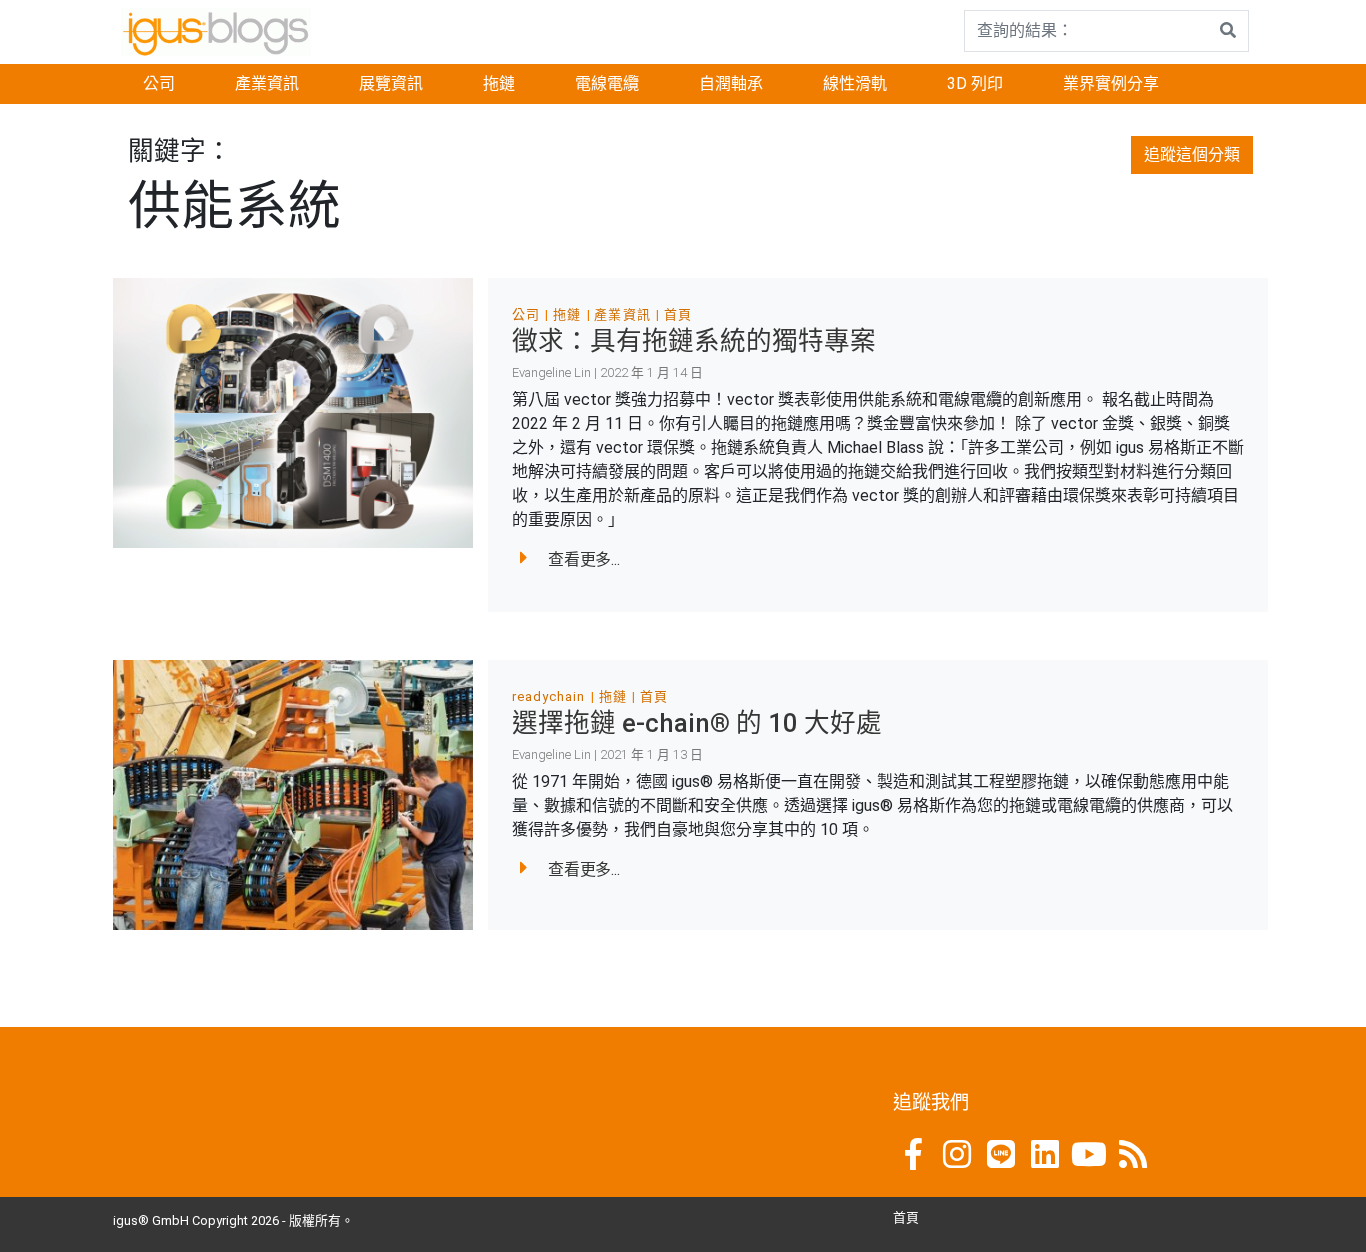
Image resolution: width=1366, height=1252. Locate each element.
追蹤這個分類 (1192, 154)
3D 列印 (975, 83)
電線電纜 (607, 83)
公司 (159, 83)
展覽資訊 (391, 83)
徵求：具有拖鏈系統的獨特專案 (694, 341)
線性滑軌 (855, 83)
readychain (548, 696)
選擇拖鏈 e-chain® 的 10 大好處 (697, 723)
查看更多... (584, 559)
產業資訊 (267, 83)
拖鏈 (499, 83)
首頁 (678, 314)
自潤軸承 (731, 83)
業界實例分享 (1111, 83)
